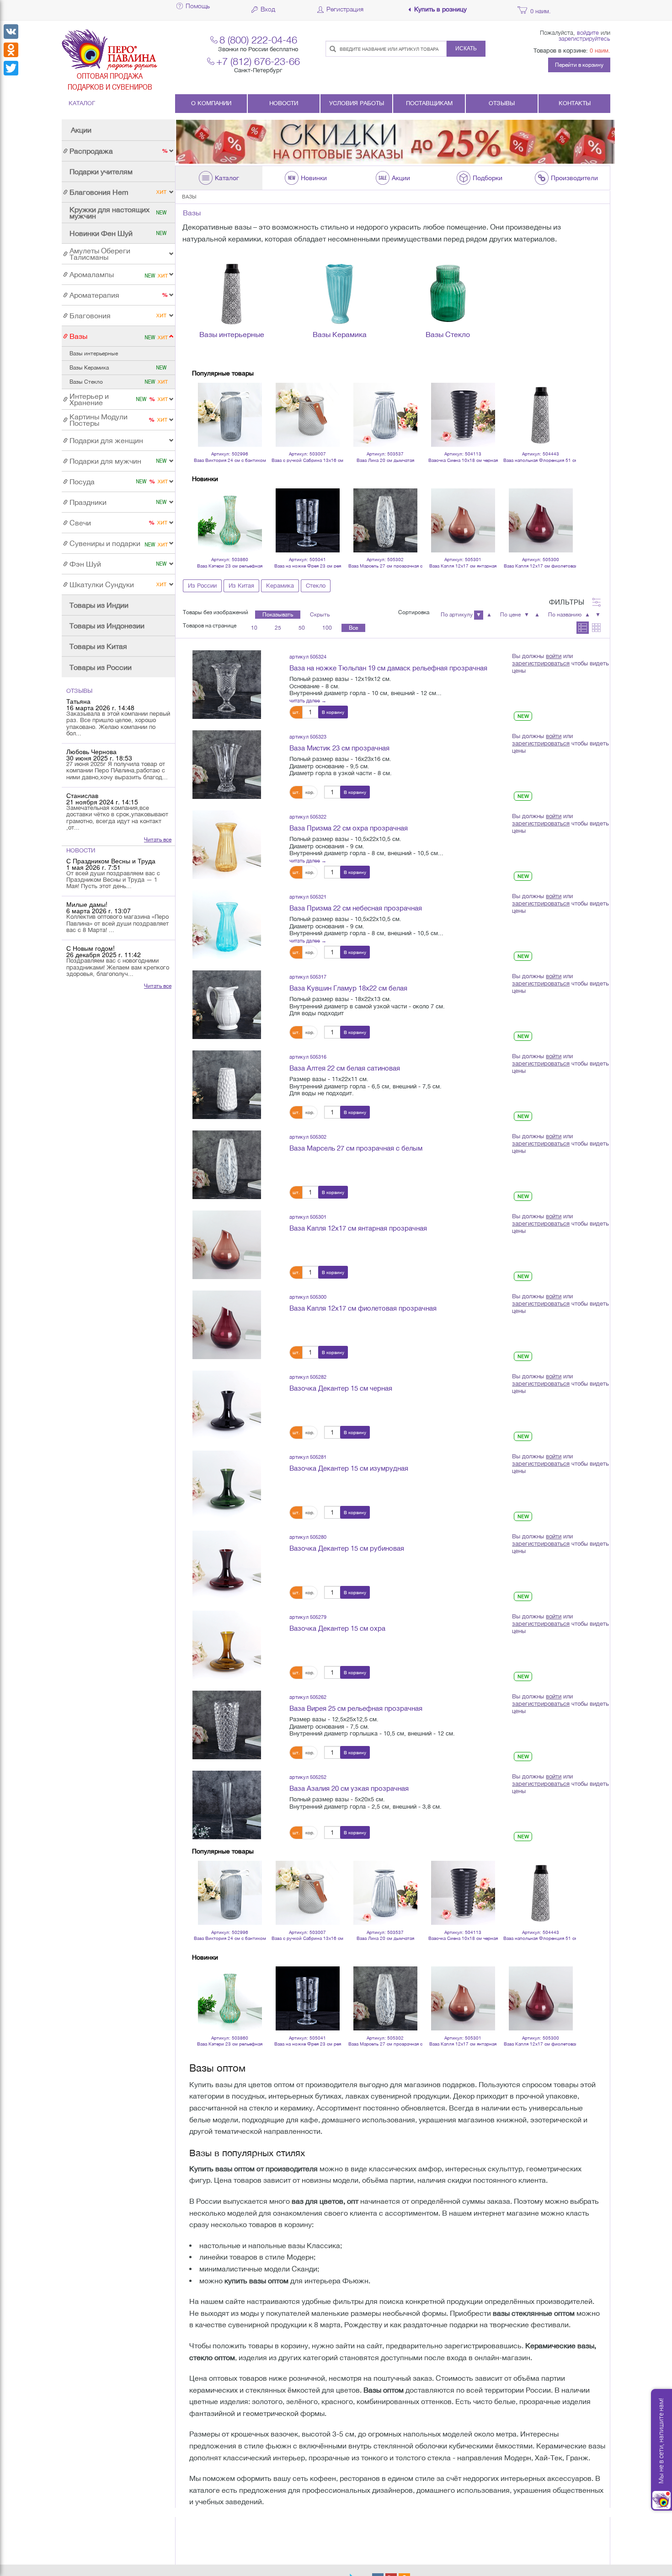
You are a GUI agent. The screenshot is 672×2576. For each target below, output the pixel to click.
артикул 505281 (308, 1457)
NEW (523, 716)
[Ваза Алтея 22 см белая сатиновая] (227, 1084)
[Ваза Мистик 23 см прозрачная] (227, 764)
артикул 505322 (308, 817)
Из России (202, 586)
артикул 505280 (308, 1537)
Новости (284, 103)
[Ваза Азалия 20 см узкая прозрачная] (227, 1805)
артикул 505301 (308, 1217)
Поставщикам (429, 103)
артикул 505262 (308, 1697)
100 (327, 628)
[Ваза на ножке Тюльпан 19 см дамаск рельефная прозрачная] (227, 684)
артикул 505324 (308, 656)
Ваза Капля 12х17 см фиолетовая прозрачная (363, 1308)
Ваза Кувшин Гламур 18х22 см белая (348, 988)
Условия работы (357, 103)
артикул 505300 (308, 1297)
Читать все (158, 840)
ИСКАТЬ (466, 48)
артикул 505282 (308, 1377)
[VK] (11, 32)
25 (278, 628)
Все (353, 628)
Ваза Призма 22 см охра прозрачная (349, 828)
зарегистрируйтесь (584, 38)
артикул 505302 (308, 1137)
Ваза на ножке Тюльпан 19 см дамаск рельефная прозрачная (388, 668)
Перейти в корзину (579, 65)
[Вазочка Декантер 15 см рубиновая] (227, 1564)
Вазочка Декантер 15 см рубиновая (347, 1548)
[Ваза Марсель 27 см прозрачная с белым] (227, 1164)
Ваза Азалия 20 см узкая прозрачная (349, 1788)
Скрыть (320, 615)
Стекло (316, 586)
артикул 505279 (308, 1617)
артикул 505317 (308, 977)
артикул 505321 (308, 897)
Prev (204, 402)
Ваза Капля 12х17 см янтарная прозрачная (358, 1228)
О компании (211, 103)
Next (564, 402)
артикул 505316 (308, 1057)
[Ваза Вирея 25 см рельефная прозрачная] (227, 1724)
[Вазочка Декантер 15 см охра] (227, 1644)
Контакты (575, 103)
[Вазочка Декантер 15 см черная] (227, 1404)
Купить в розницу (440, 9)
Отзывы (502, 103)
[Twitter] (11, 68)
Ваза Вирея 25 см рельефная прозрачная (356, 1708)
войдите (588, 32)
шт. (296, 712)
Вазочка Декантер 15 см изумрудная (349, 1468)
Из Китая (241, 586)
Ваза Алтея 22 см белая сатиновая (345, 1068)
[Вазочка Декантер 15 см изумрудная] (227, 1484)
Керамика (280, 586)
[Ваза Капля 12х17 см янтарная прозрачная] (227, 1244)
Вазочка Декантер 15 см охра (337, 1628)
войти (554, 656)
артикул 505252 (308, 1777)
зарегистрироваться (541, 663)
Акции (81, 130)
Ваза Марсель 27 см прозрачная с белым (356, 1148)
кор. (310, 792)
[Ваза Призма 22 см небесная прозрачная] (227, 924)
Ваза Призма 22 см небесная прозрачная (356, 908)
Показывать (278, 615)
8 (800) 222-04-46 (258, 40)
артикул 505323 (308, 736)
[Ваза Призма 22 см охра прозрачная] (227, 844)
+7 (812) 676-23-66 (258, 61)
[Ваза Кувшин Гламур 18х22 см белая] (227, 1004)
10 (254, 628)
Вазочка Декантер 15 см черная (341, 1388)
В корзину (333, 712)
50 (302, 628)
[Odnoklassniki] (11, 50)
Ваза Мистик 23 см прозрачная (339, 748)
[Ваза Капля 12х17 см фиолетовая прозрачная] (227, 1324)
